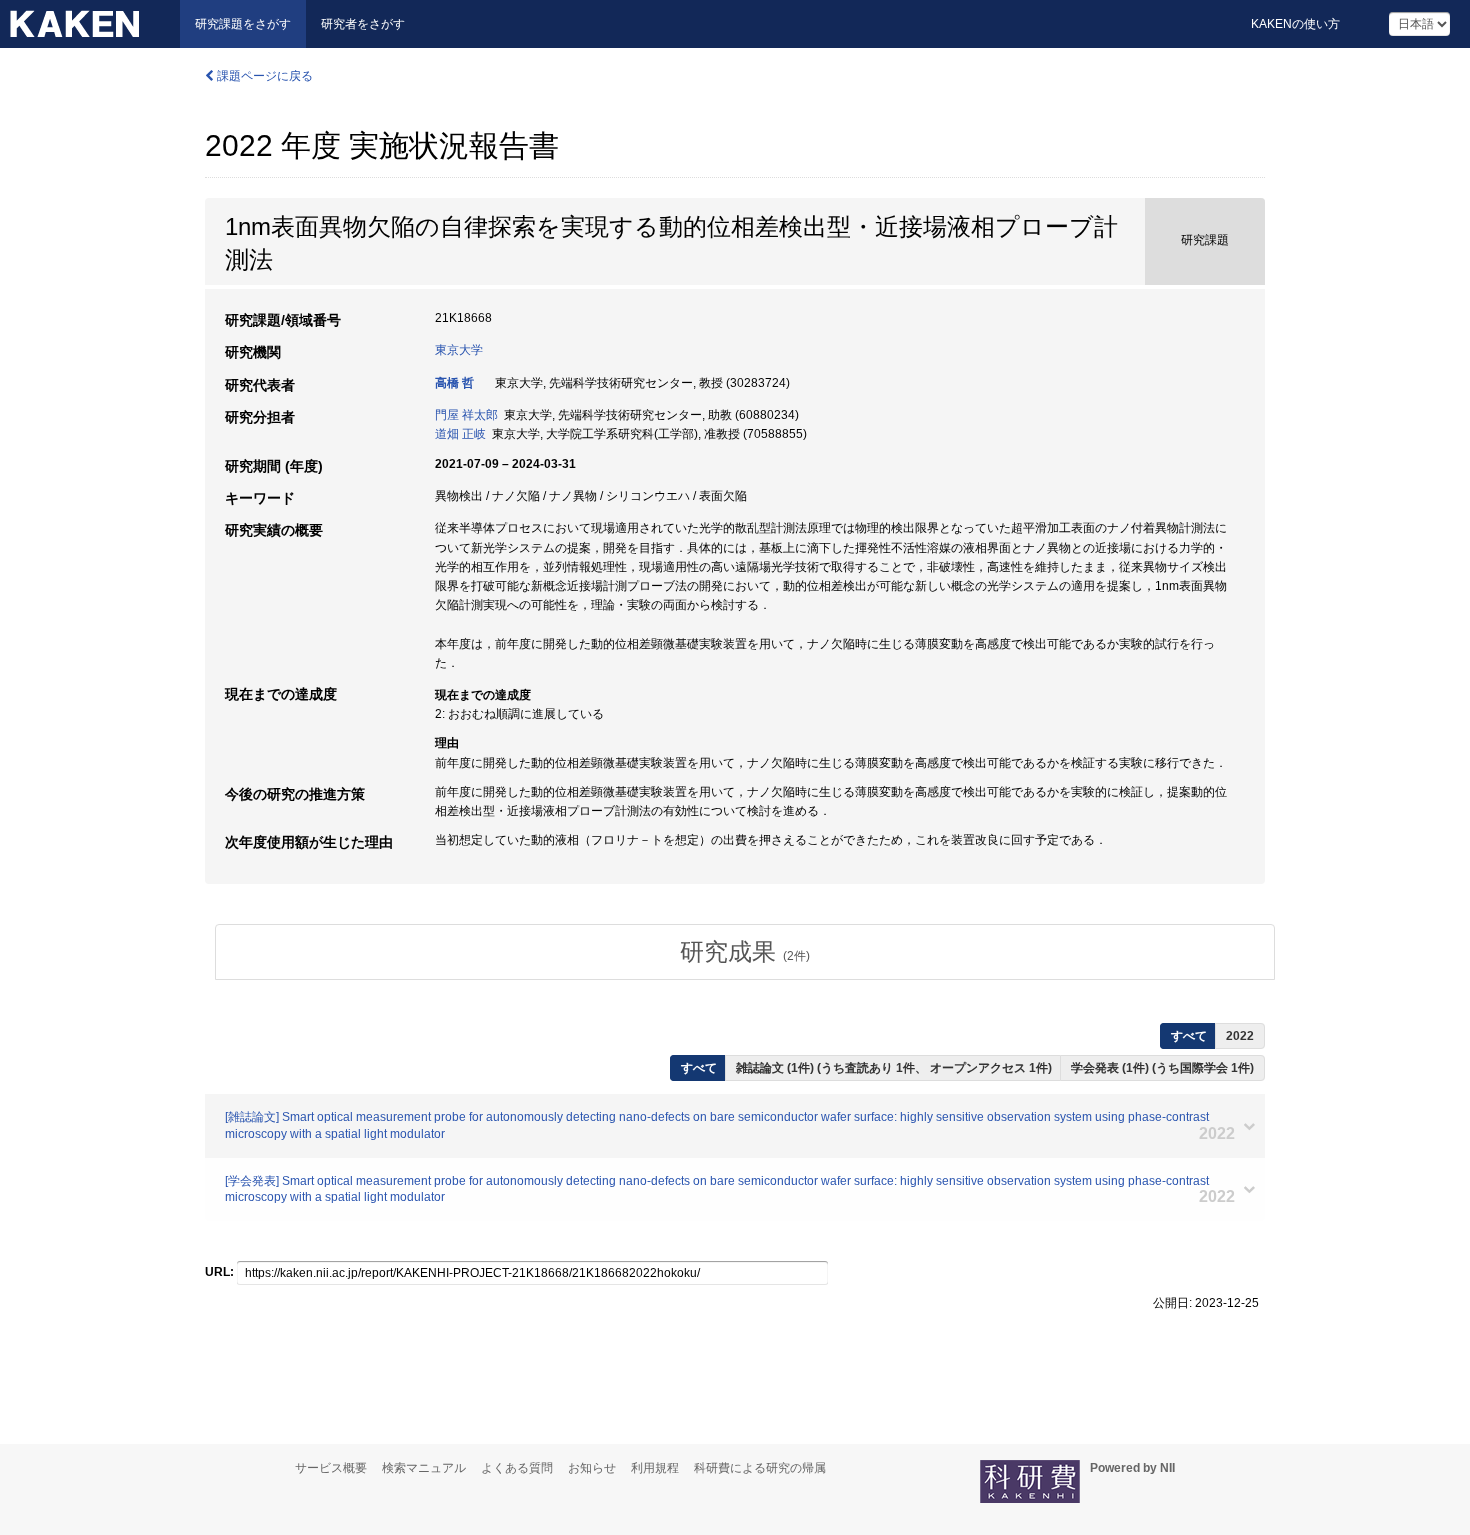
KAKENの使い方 (1295, 24)
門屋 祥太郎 (466, 415)
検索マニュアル (424, 1468)
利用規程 (655, 1468)
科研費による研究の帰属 (760, 1468)
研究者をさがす (363, 24)
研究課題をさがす (243, 24)
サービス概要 (331, 1468)
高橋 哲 (454, 383)
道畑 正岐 (460, 434)
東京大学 (459, 350)
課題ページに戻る (263, 76)
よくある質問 (517, 1468)
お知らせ (592, 1468)
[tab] (745, 952)
